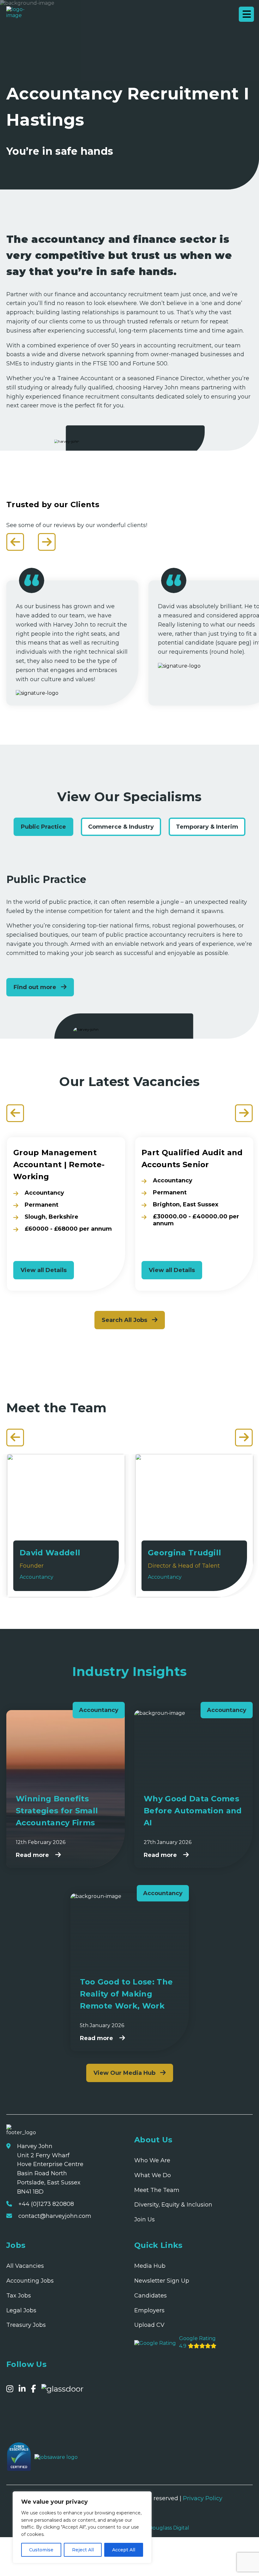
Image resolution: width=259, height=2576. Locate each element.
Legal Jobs (21, 2310)
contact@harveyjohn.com (55, 2216)
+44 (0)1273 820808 (46, 2204)
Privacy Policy (203, 2498)
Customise (41, 2550)
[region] (82, 2527)
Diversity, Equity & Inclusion (173, 2205)
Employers (149, 2310)
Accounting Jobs (30, 2281)
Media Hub (150, 2266)
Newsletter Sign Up (162, 2281)
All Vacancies (25, 2266)
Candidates (151, 2296)
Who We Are (152, 2160)
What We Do (153, 2175)
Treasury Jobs (26, 2325)
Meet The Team (157, 2190)
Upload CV (149, 2325)
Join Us (145, 2219)
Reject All (83, 2550)
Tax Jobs (19, 2296)
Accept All (124, 2550)
